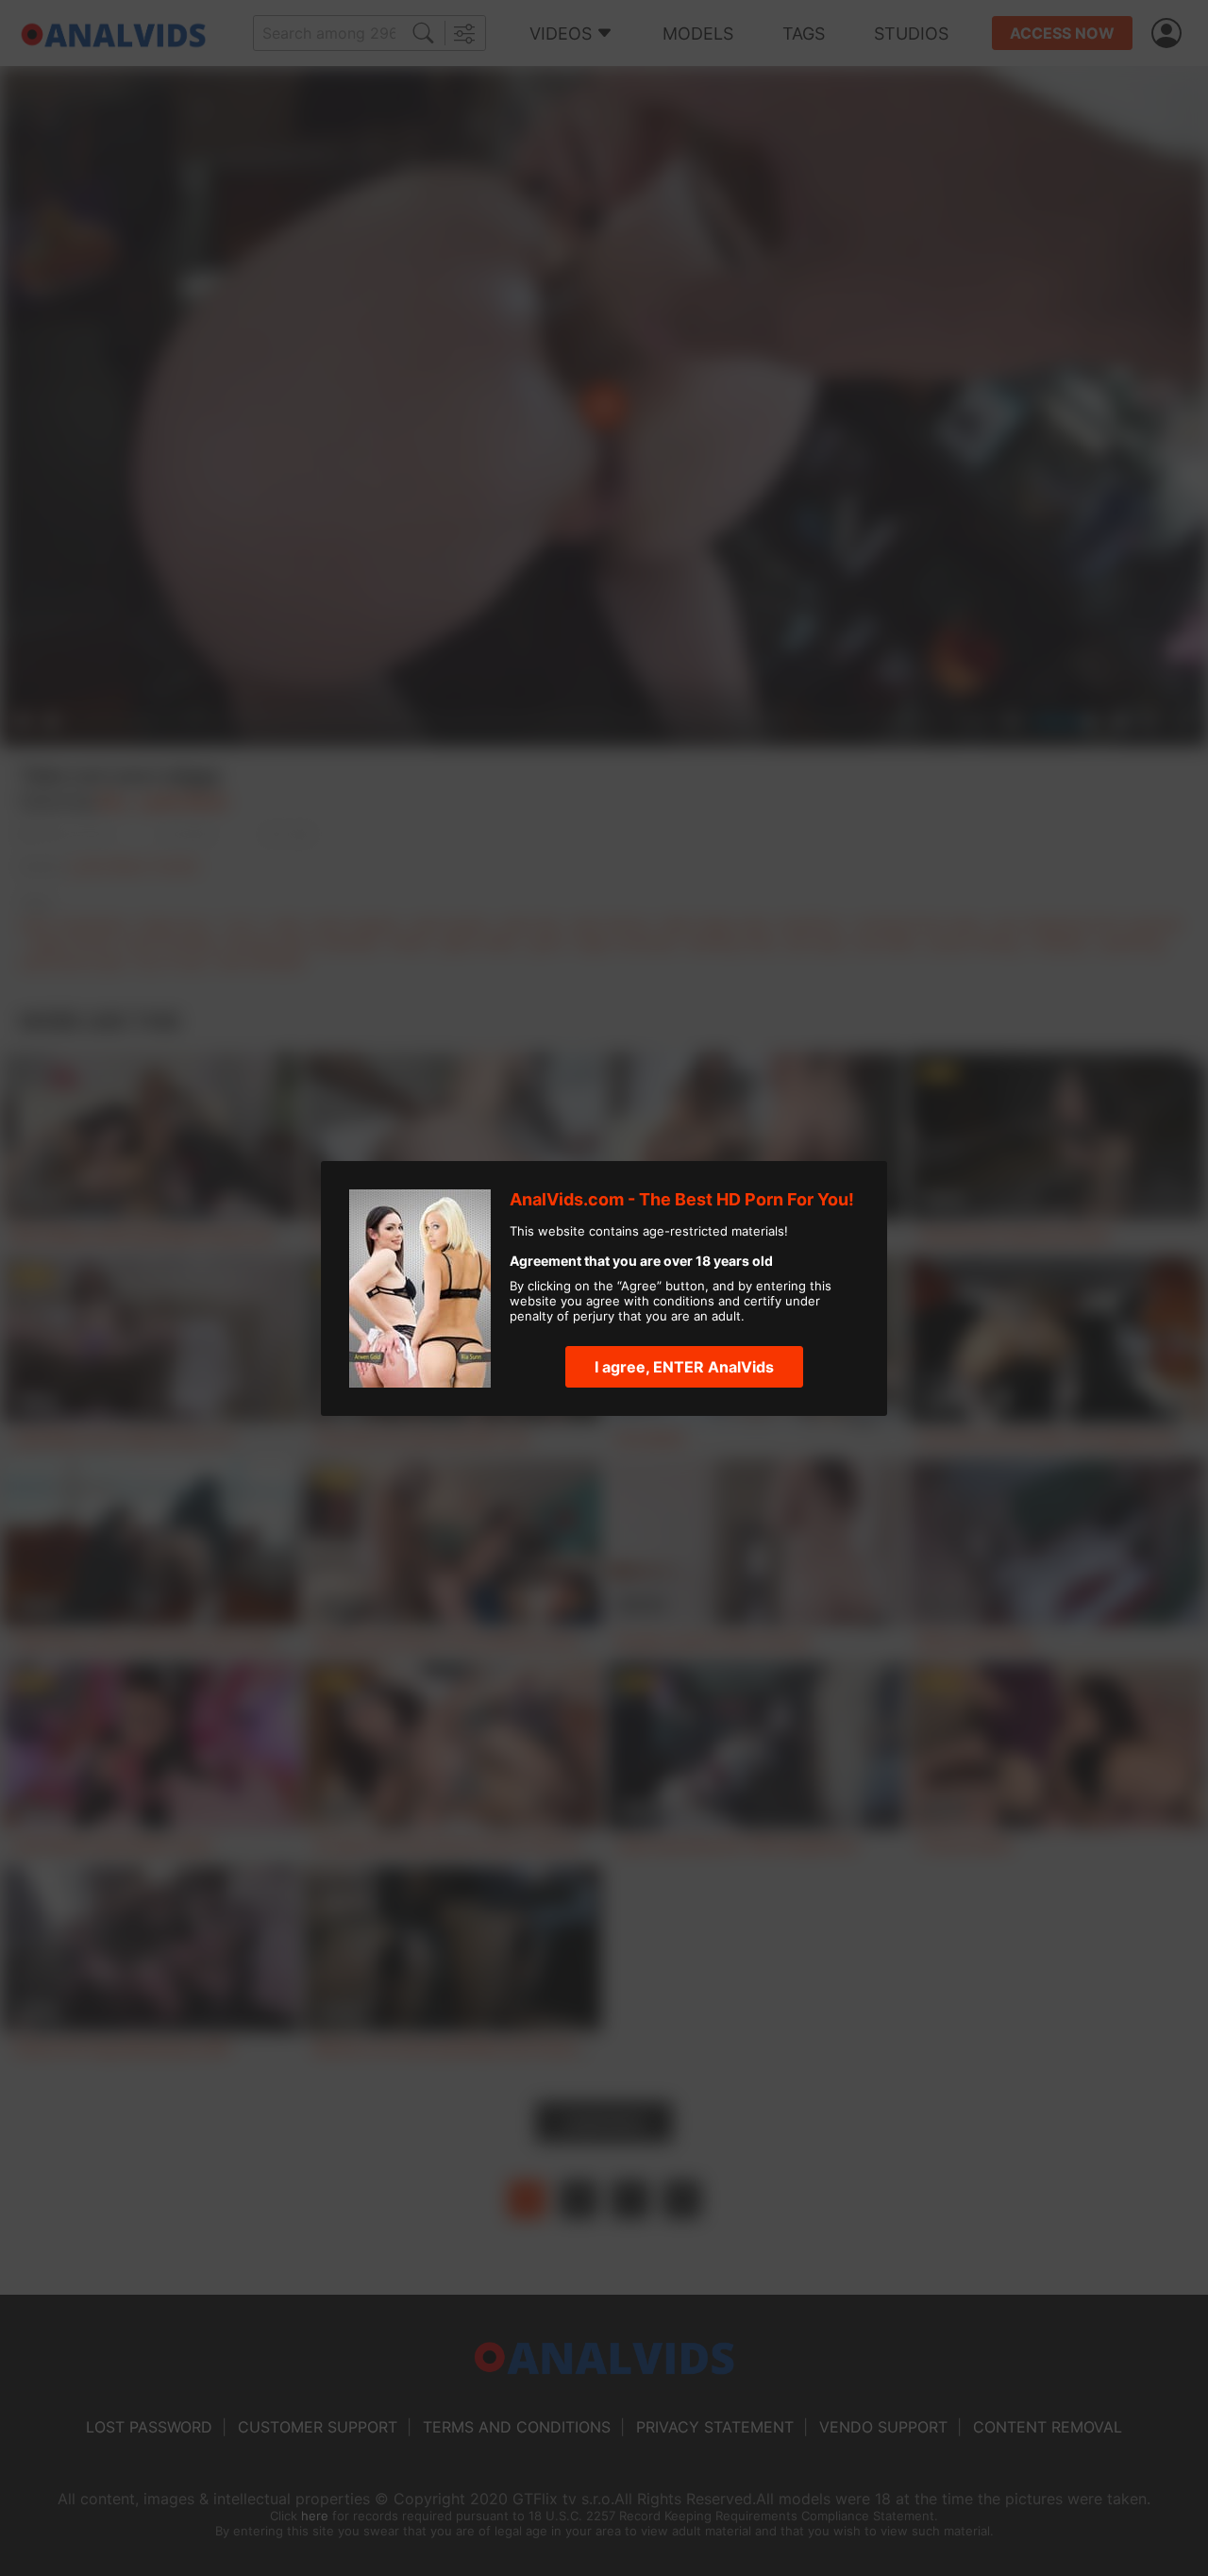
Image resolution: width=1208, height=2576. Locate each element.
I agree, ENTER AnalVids (684, 1367)
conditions (684, 1301)
